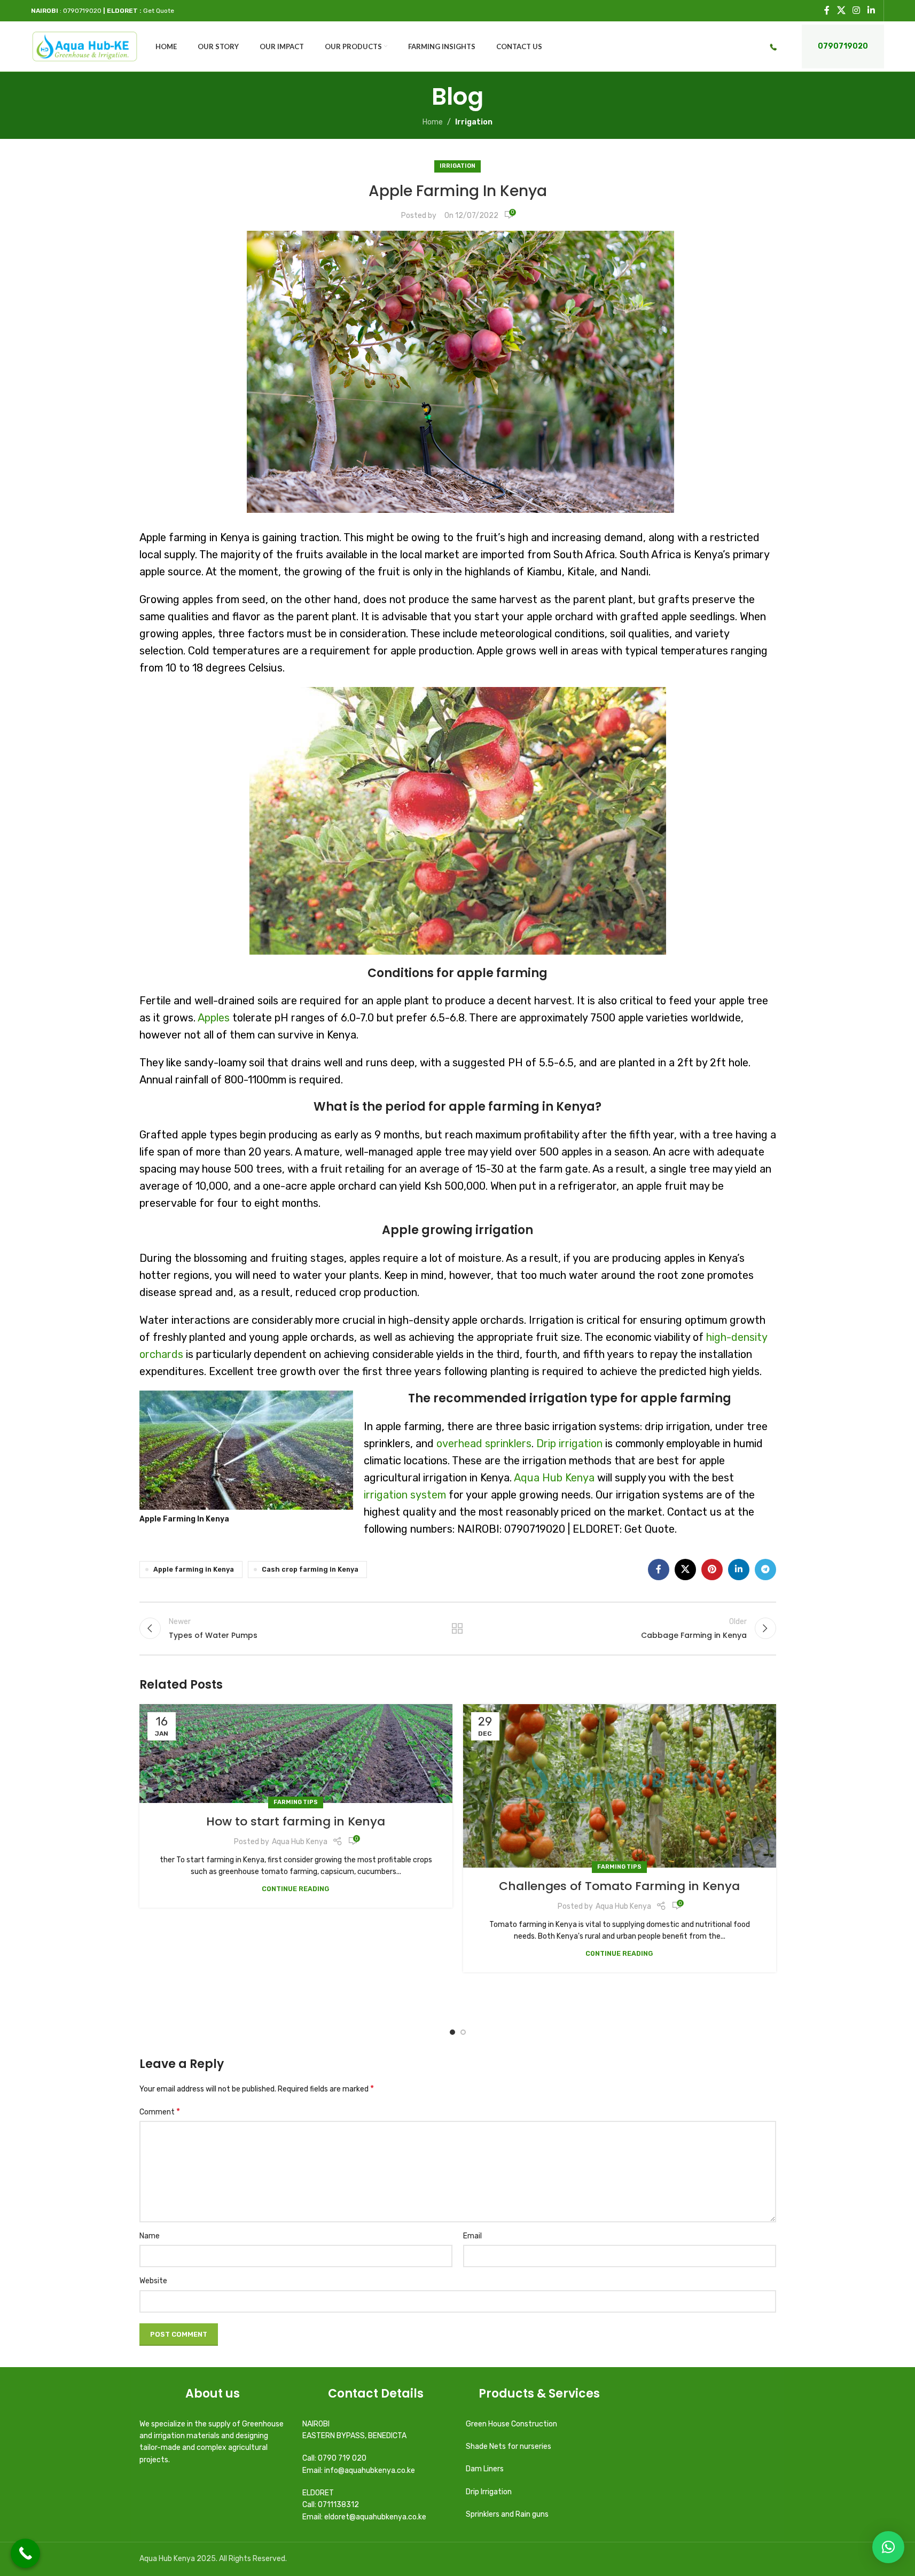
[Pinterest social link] (712, 1570)
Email (472, 2236)
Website (153, 2281)
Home (433, 122)
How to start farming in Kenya (296, 1821)
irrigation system (405, 1495)
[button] (888, 2547)
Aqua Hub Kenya (554, 1478)
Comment (160, 2111)
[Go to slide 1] (452, 2032)
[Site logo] (85, 46)
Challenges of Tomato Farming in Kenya (619, 1886)
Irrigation (474, 122)
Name (150, 2236)
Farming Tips (296, 1802)
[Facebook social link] (827, 10)
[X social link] (841, 10)
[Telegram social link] (765, 1570)
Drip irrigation (569, 1443)
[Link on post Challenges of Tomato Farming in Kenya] (620, 1786)
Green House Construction (511, 2424)
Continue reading (296, 1889)
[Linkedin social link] (871, 10)
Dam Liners (486, 2469)
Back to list (457, 1628)
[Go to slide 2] (463, 2032)
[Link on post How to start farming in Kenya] (296, 1754)
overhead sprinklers (484, 1443)
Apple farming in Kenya (194, 1569)
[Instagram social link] (857, 10)
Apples (214, 1018)
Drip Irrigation (490, 2492)
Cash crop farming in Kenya (310, 1569)
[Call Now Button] (25, 2553)
